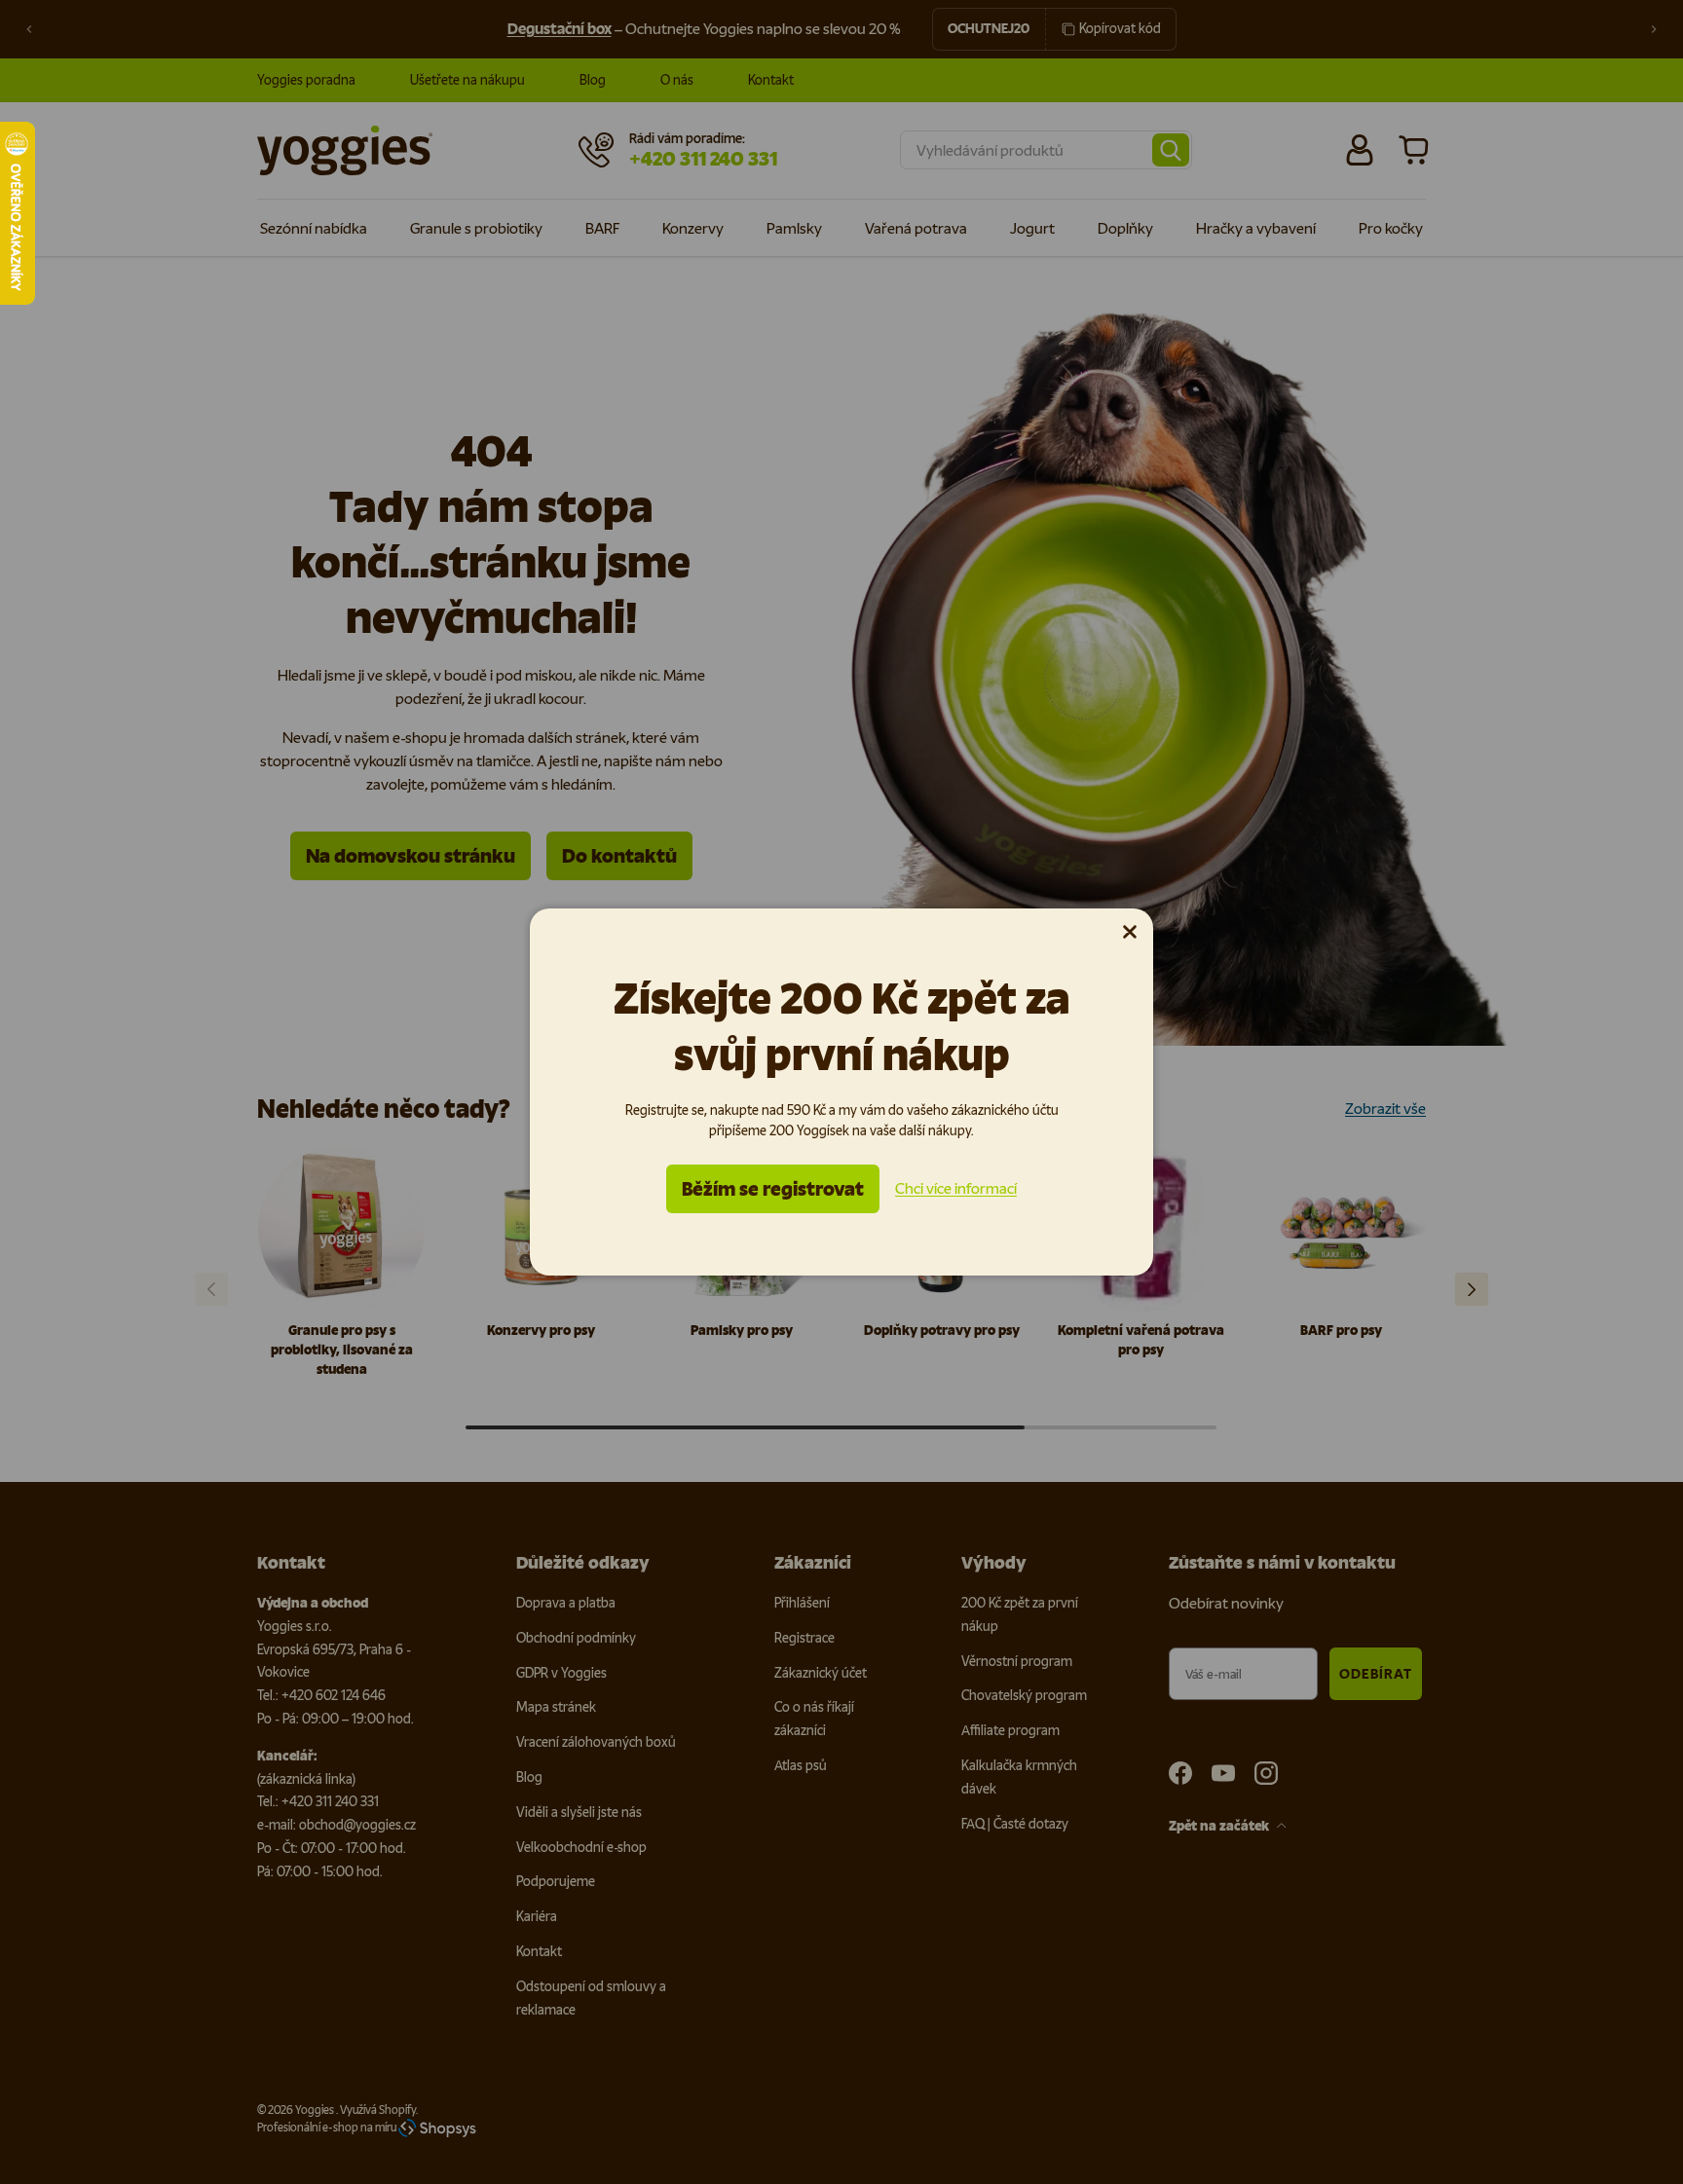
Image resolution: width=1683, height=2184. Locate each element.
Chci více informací (956, 1188)
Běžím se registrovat (773, 1189)
